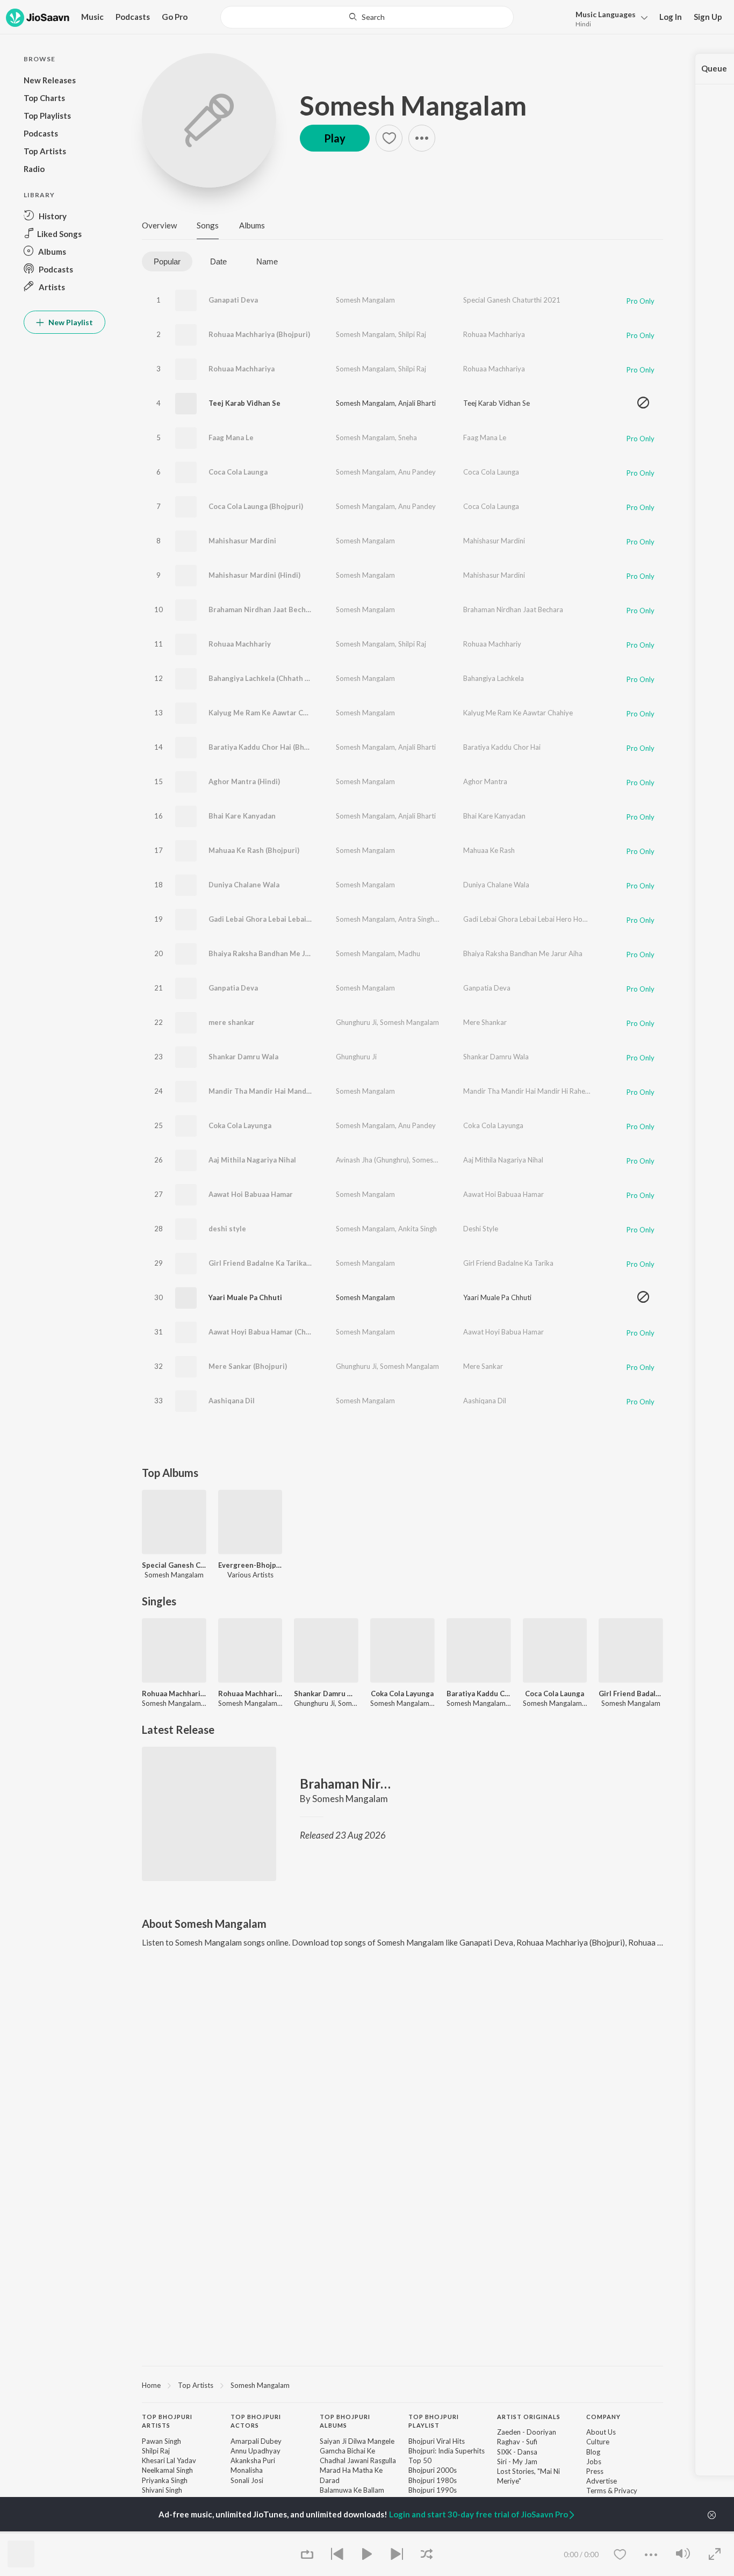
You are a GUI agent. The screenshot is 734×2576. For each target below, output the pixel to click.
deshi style (227, 1229)
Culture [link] (598, 2442)
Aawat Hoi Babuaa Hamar (251, 1194)
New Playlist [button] (70, 322)
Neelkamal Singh (167, 2470)
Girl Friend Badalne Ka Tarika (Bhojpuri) (275, 1263)
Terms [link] (596, 2491)
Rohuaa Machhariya (494, 334)
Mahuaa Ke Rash (489, 850)
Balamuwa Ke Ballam (352, 2490)
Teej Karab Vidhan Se (244, 403)
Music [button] (92, 17)
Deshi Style (481, 1229)
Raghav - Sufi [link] (517, 2442)
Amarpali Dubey (256, 2441)
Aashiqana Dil (232, 1401)
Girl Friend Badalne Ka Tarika (508, 1263)
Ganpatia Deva (233, 988)
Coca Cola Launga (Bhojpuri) (256, 506)
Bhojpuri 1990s (433, 2490)
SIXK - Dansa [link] (517, 2452)
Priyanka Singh (165, 2480)
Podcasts (133, 17)
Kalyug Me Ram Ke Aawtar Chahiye (518, 713)
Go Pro (175, 17)
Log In (671, 17)
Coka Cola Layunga (240, 1125)
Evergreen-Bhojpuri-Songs (250, 1565)
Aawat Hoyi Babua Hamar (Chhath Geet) (275, 1332)
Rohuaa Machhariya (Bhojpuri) (259, 334)
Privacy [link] (626, 2491)
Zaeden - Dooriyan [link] (527, 2432)
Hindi (583, 24)
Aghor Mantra (485, 781)
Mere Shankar (485, 1022)
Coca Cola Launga (238, 472)
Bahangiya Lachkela (494, 678)
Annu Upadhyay (256, 2451)
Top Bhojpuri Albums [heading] (345, 2421)
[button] (609, 18)
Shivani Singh (162, 2490)
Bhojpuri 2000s (433, 2470)
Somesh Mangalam (413, 105)
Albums (252, 225)
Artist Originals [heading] (529, 2417)
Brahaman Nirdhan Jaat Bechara (262, 609)
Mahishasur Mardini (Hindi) (254, 575)
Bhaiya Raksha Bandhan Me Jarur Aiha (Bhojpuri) (290, 953)
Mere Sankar (483, 1366)
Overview (159, 225)
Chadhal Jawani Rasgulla (358, 2460)
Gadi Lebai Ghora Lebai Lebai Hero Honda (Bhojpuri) (296, 919)
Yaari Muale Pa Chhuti (245, 1297)
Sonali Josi (247, 2480)
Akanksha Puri (253, 2460)
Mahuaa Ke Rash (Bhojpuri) (254, 850)
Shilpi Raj (412, 334)
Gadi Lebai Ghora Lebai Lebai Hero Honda (529, 919)
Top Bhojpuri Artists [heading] (167, 2421)
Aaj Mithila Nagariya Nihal (252, 1160)
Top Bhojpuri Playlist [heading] (434, 2421)
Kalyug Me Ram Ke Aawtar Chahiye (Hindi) (279, 713)
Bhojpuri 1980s (433, 2480)
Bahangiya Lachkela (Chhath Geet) (266, 678)
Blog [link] (593, 2452)
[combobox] (367, 17)
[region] (402, 2385)
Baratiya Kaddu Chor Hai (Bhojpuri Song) (277, 747)
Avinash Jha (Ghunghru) (372, 1160)
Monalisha (247, 2470)
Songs (208, 225)
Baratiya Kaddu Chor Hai (502, 747)
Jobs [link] (594, 2462)
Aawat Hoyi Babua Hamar (503, 1332)
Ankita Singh (418, 1229)
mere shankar (232, 1022)
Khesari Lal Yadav (169, 2460)
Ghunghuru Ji (356, 1022)
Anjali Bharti (417, 403)
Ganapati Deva (233, 300)
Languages (606, 14)
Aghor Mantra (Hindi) (244, 781)
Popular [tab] (167, 261)
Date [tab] (218, 261)
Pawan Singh (161, 2441)
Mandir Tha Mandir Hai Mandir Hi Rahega (278, 1091)
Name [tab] (267, 261)
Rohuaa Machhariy (240, 644)
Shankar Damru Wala (243, 1057)
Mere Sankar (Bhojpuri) (248, 1366)
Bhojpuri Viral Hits (437, 2441)
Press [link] (595, 2471)
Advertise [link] (602, 2481)
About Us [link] (601, 2432)
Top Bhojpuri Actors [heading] (256, 2421)
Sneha (408, 437)
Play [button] (335, 138)
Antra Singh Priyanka (431, 919)
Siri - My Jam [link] (517, 2462)
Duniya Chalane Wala (244, 885)
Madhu (409, 953)
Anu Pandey (417, 472)
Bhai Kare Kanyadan (242, 816)
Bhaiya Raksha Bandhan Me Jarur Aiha (523, 953)
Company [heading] (603, 2417)
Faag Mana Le (231, 437)
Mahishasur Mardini (242, 541)
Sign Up (708, 17)
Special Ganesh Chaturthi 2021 (512, 300)
